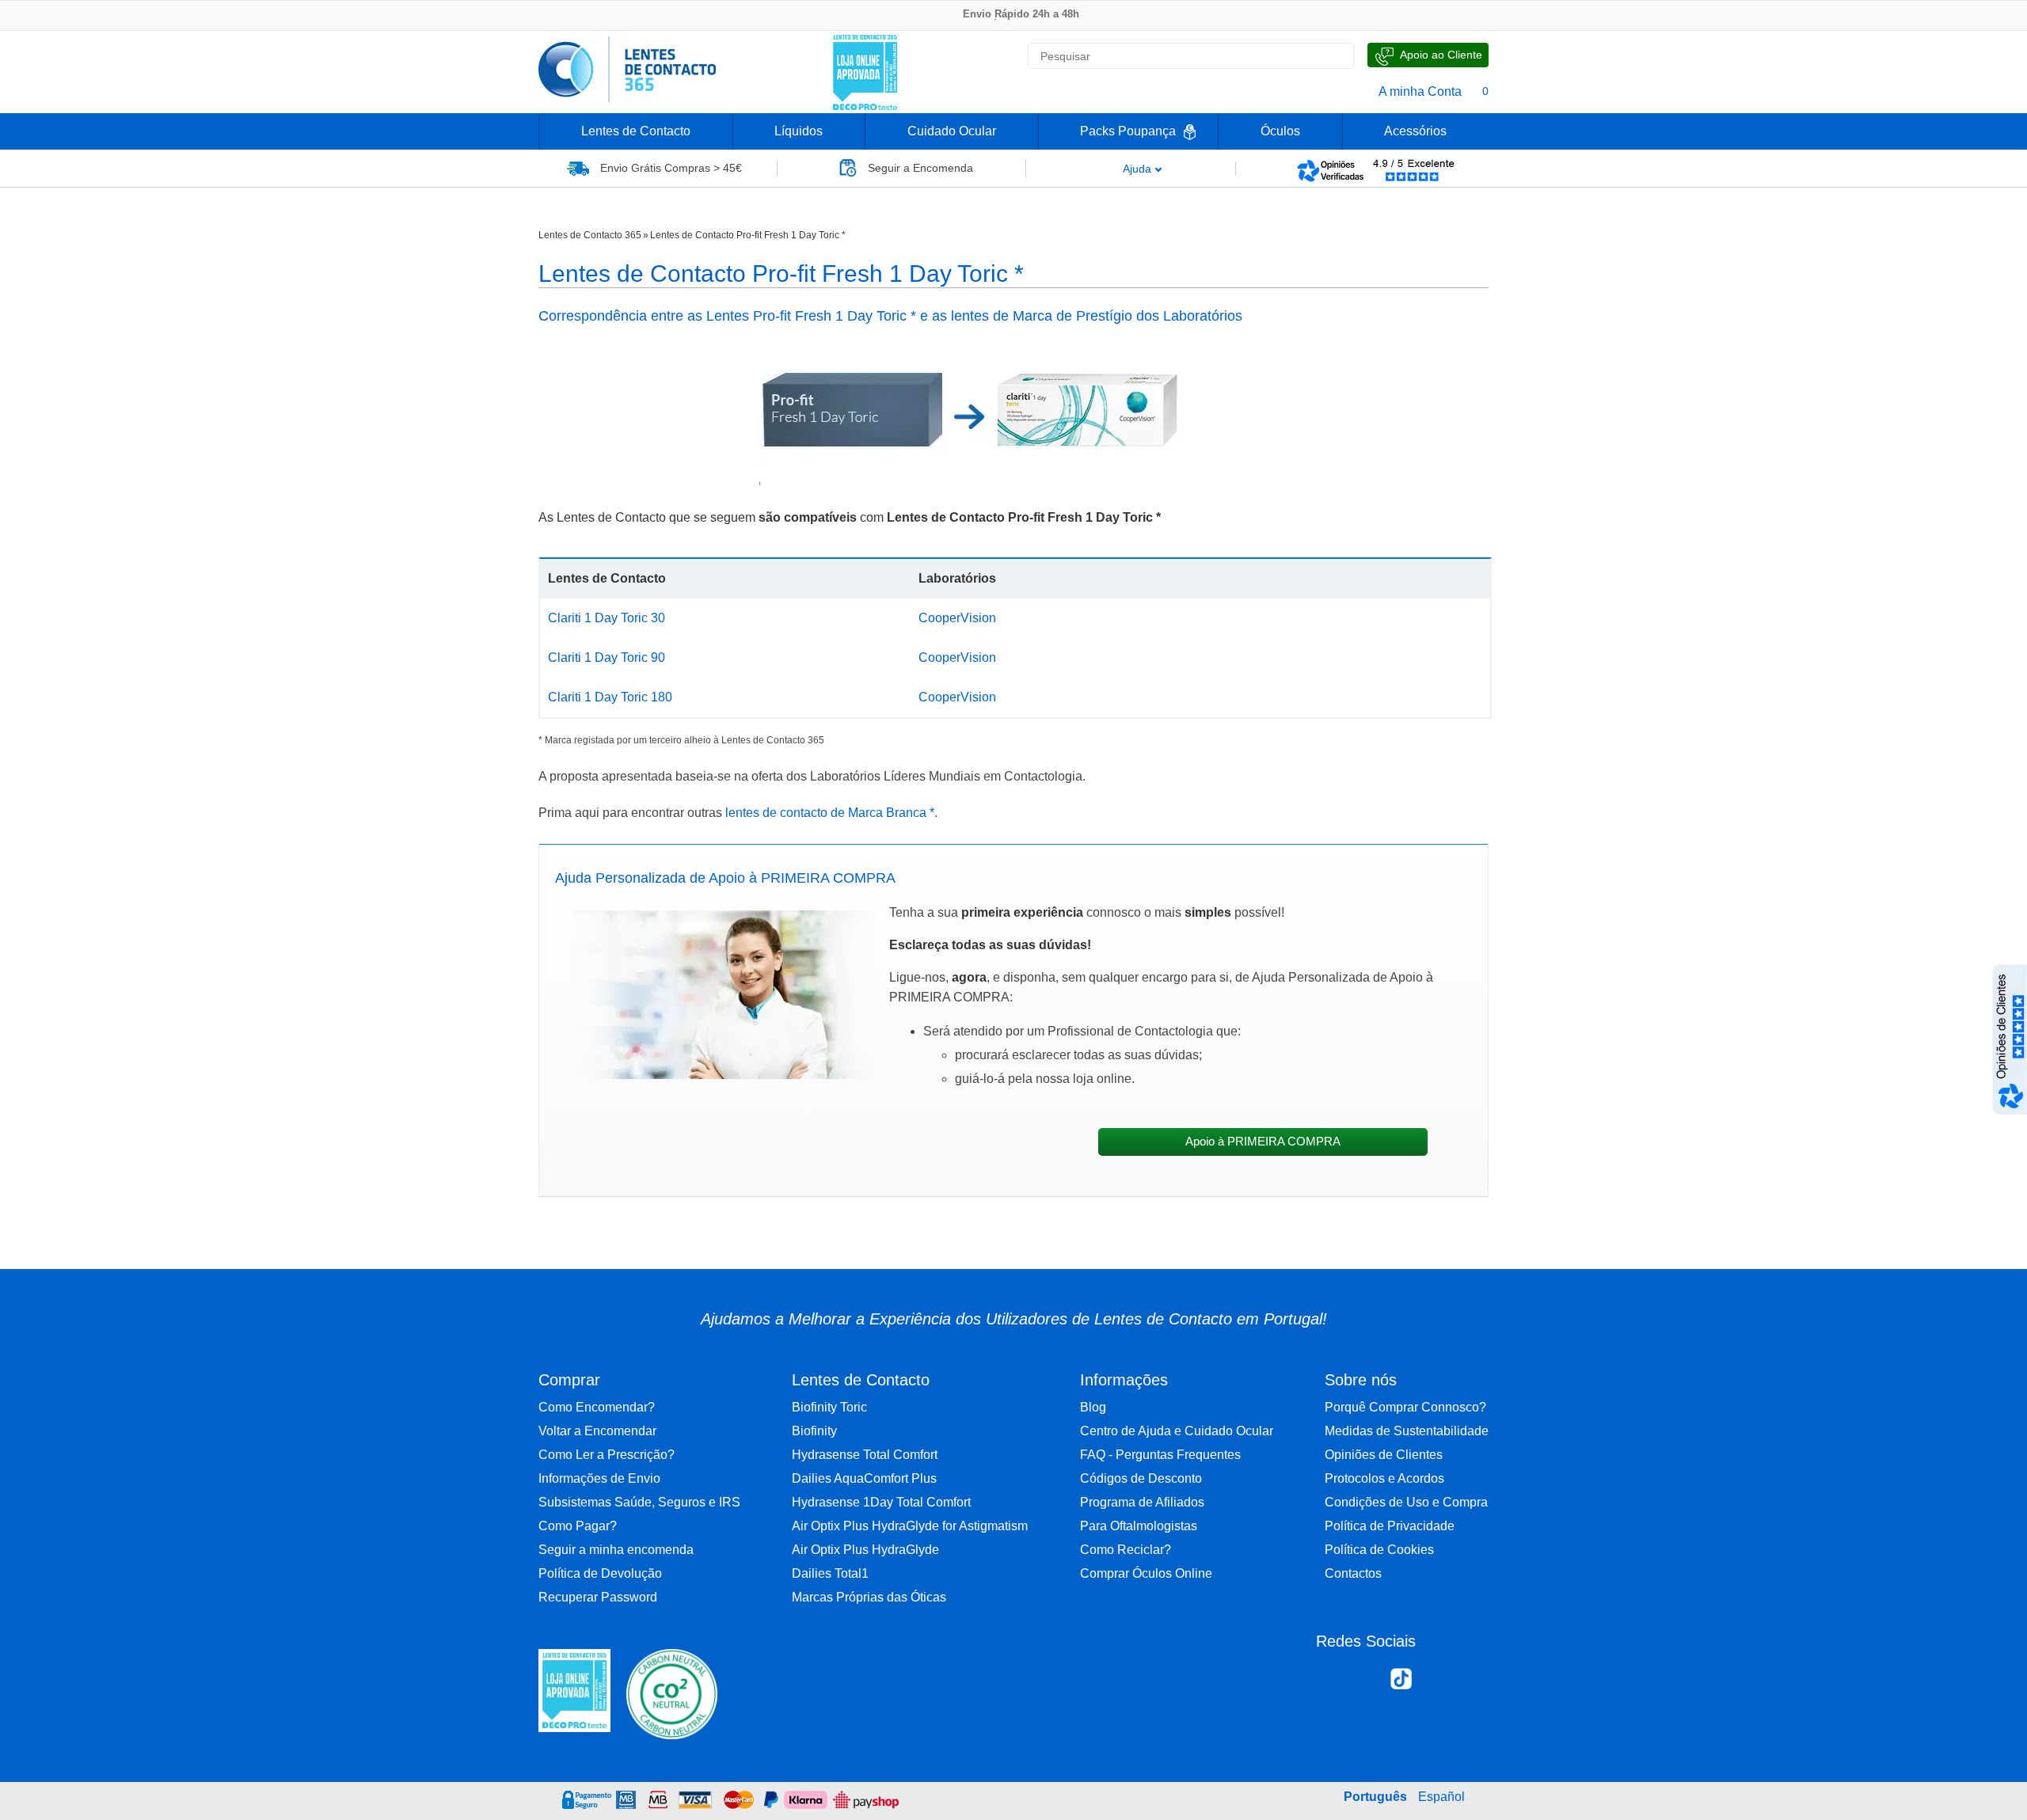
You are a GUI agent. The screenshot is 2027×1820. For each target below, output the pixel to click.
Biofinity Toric (829, 1407)
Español (1441, 1797)
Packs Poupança (1128, 131)
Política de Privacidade (1390, 1526)
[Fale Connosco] (1428, 55)
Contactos (1353, 1573)
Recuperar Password (598, 1597)
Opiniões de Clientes (1384, 1455)
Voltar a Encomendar (597, 1431)
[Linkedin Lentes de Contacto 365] (1435, 1682)
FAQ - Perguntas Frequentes (1160, 1455)
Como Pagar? (578, 1526)
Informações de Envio (599, 1478)
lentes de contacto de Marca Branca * (830, 813)
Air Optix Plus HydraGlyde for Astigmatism (910, 1526)
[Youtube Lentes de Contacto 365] (1468, 1682)
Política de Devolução (600, 1573)
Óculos (1280, 131)
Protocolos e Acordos (1384, 1478)
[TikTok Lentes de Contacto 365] (1401, 1684)
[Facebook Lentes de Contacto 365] (1335, 1682)
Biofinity (814, 1431)
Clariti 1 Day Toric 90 (607, 657)
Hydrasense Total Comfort (865, 1455)
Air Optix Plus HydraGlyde (865, 1550)
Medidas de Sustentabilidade (1407, 1431)
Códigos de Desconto (1141, 1478)
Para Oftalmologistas (1139, 1526)
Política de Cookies (1379, 1550)
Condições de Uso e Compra (1406, 1502)
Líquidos (799, 131)
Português (1375, 1797)
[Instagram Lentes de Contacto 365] (1367, 1682)
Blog (1093, 1407)
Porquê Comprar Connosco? (1405, 1407)
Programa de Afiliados (1142, 1502)
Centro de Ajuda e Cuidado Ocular (1177, 1431)
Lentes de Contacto (636, 131)
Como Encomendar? (597, 1407)
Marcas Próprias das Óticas (869, 1597)
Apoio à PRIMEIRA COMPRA (1263, 1142)
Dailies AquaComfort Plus (864, 1478)
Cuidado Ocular (952, 131)
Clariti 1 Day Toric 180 (610, 697)
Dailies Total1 (830, 1573)
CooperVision (957, 618)
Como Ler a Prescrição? (607, 1455)
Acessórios (1415, 131)
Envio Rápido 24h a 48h (1021, 14)
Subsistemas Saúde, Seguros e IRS (639, 1502)
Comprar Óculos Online (1146, 1573)
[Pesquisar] (1335, 56)
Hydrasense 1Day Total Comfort (881, 1502)
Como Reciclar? (1126, 1550)
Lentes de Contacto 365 (590, 235)
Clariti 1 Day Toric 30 (607, 618)
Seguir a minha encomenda (616, 1550)
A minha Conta (1420, 91)
